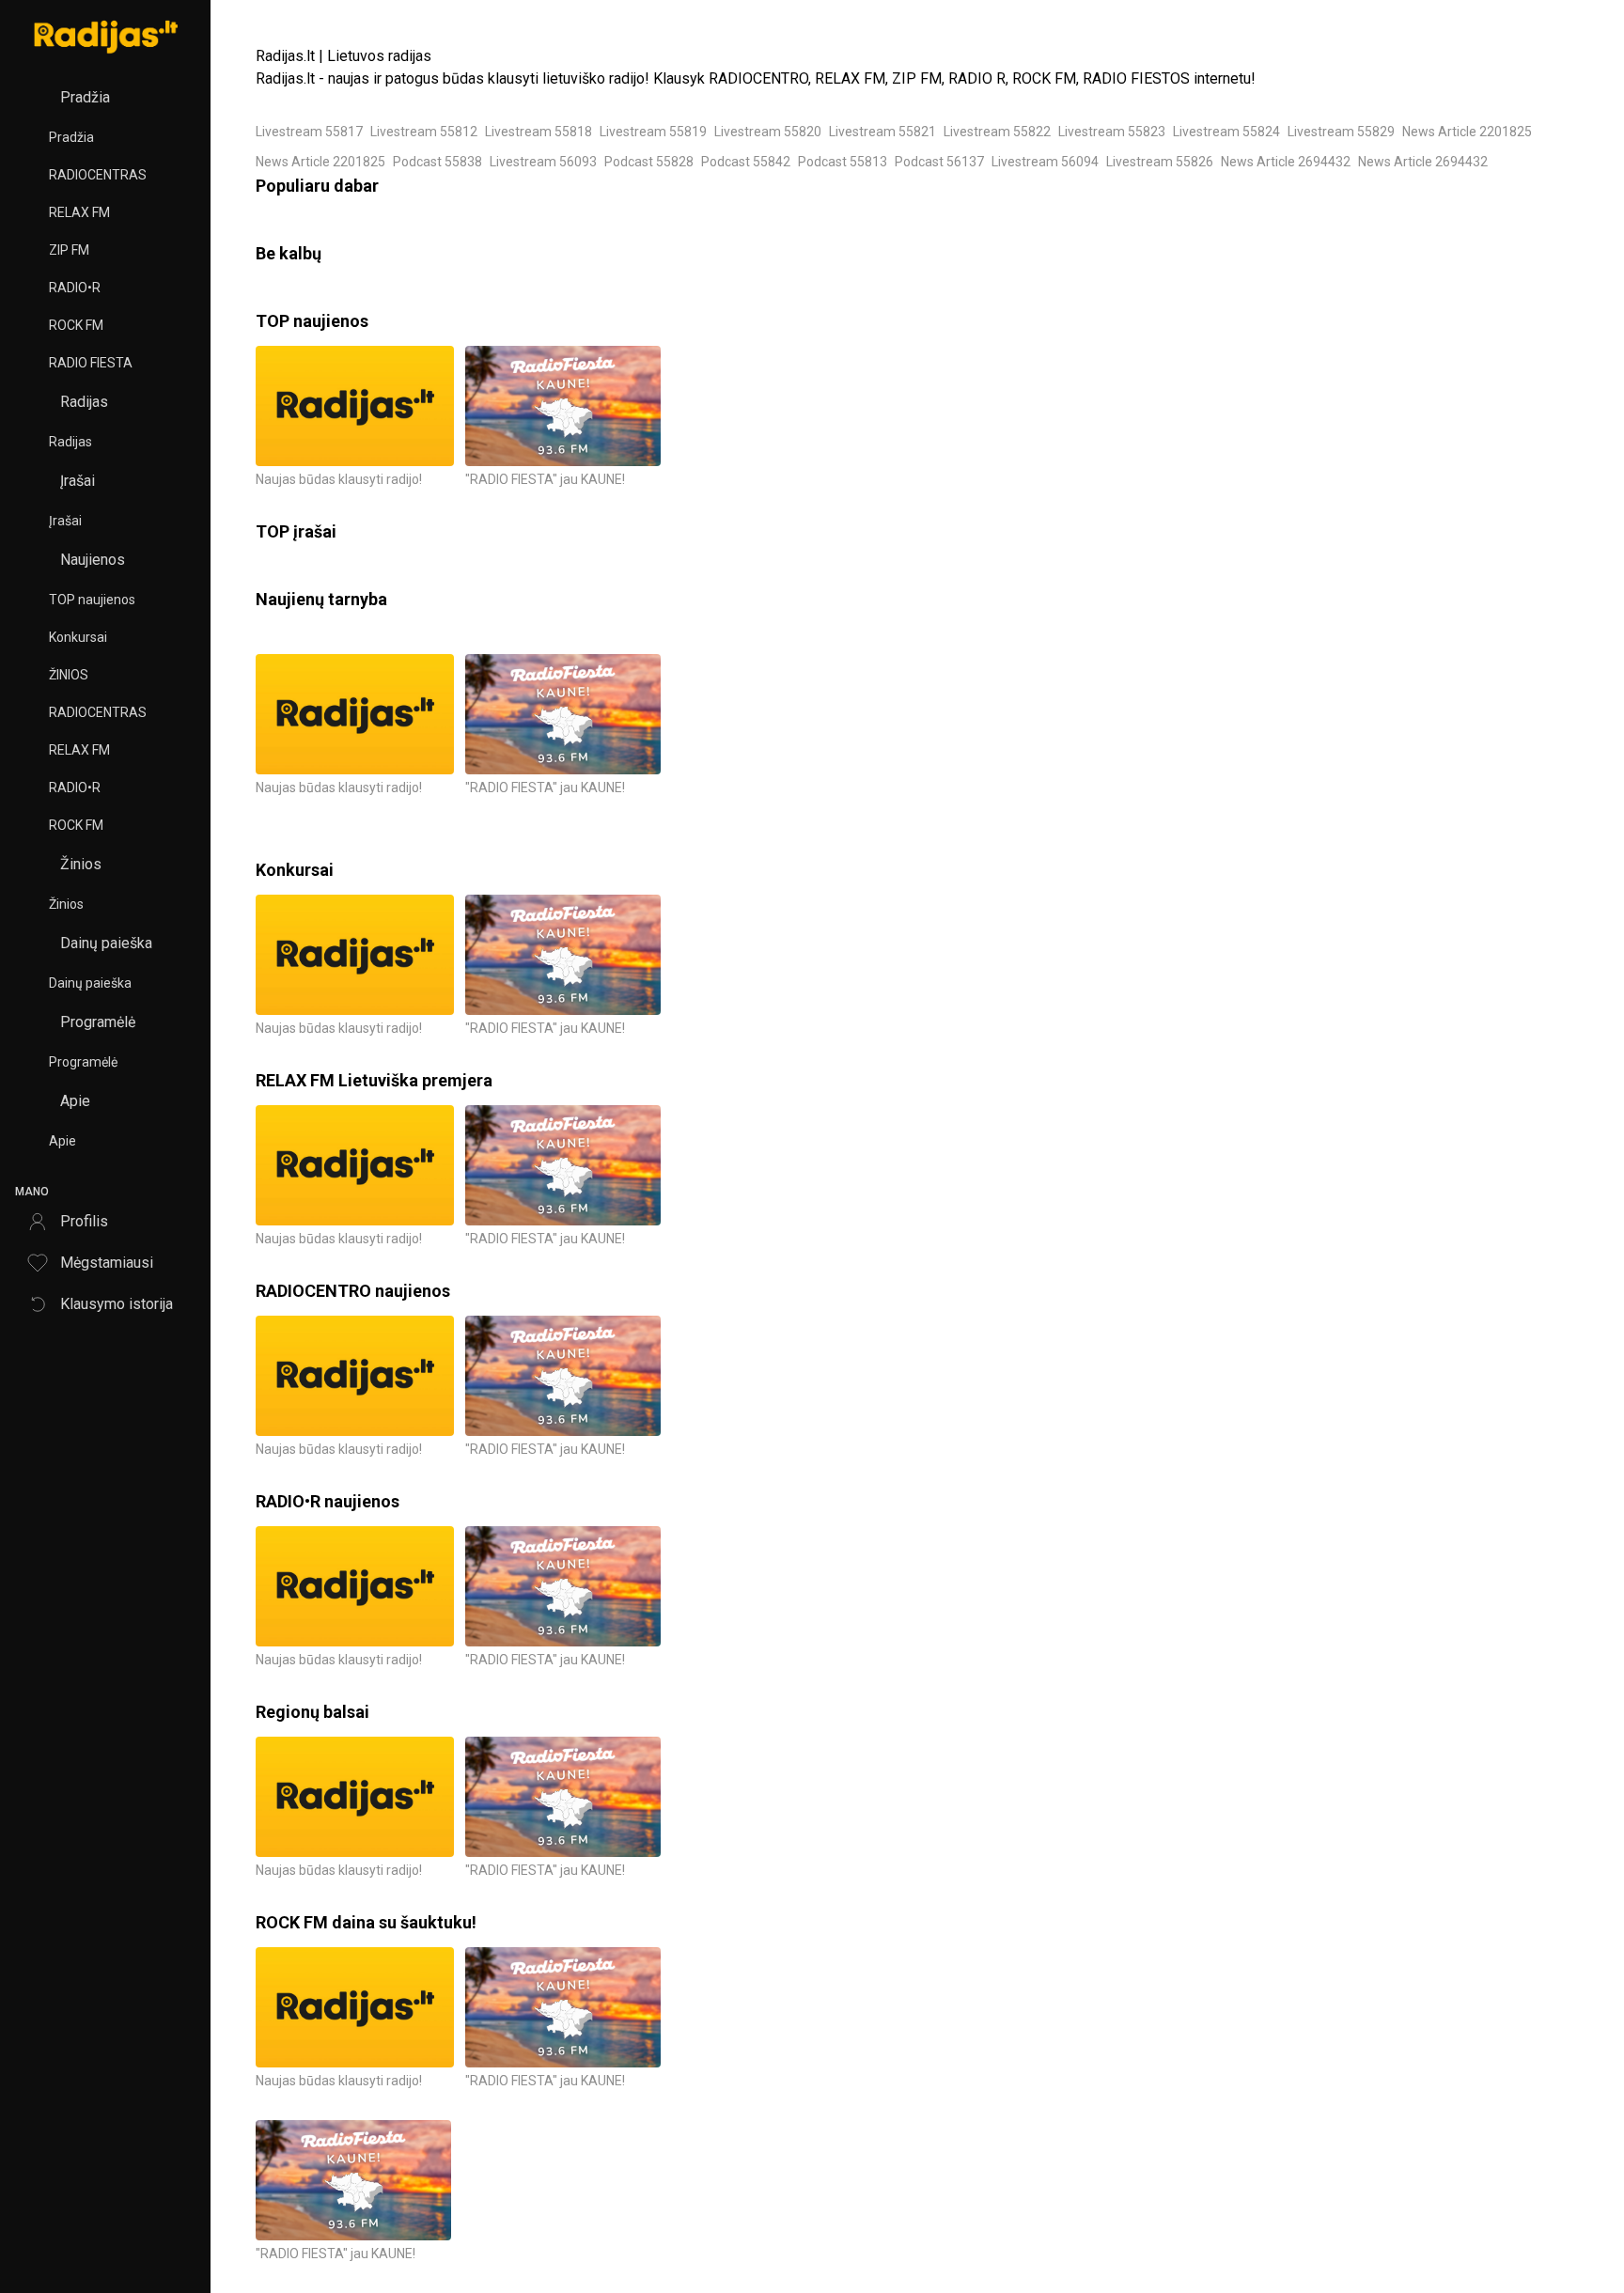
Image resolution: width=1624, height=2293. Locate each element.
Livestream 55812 (424, 132)
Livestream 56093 (543, 162)
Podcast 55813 (843, 162)
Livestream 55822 (997, 132)
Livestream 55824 (1226, 132)
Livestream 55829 (1341, 132)
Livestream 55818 (539, 132)
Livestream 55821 (882, 132)
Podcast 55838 (437, 162)
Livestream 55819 (653, 132)
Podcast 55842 (746, 162)
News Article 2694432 (1286, 162)
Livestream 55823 (1112, 132)
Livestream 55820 (768, 132)
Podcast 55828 (649, 162)
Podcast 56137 (939, 162)
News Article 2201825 (1467, 132)
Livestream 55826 (1160, 162)
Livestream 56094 (1045, 162)
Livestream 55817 (309, 132)
